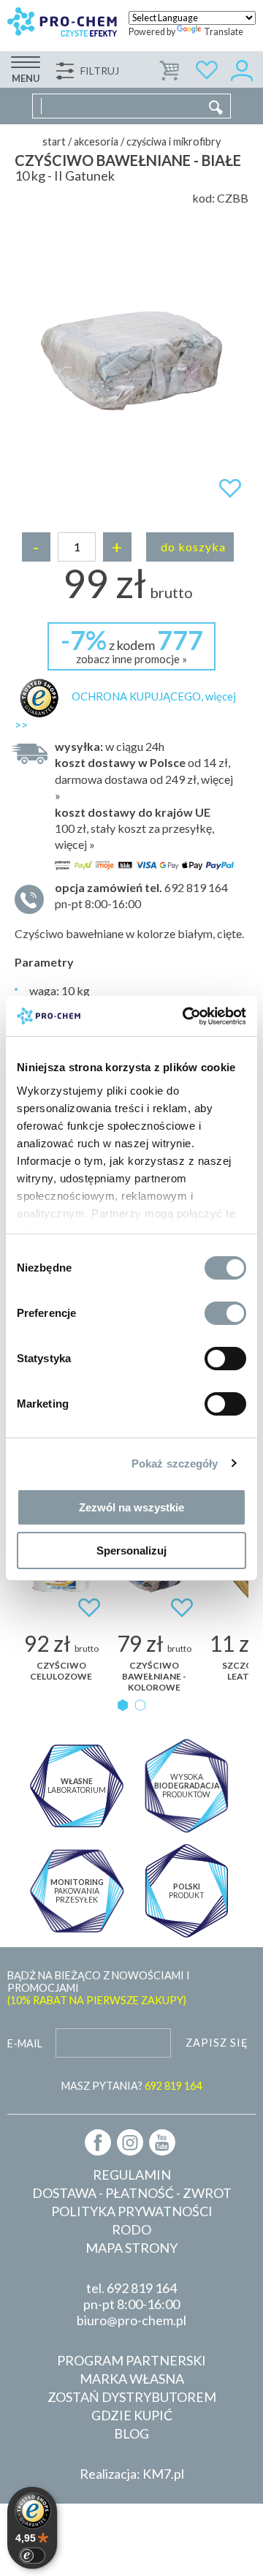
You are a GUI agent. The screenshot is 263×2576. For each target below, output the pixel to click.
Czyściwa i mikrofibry (174, 141)
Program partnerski (131, 2360)
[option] (131, 360)
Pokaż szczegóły (175, 1463)
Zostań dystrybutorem (132, 2397)
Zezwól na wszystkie (131, 1507)
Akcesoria (96, 141)
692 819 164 (142, 2288)
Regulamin (132, 2175)
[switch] (225, 1313)
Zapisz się (217, 2043)
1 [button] (123, 1705)
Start (54, 141)
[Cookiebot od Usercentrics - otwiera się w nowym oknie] (186, 1016)
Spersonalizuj (131, 1550)
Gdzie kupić (132, 2415)
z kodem (132, 645)
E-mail (25, 2043)
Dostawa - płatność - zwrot (132, 2193)
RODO (131, 2229)
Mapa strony (131, 2248)
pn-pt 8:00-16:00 (141, 895)
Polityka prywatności (132, 2211)
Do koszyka (193, 547)
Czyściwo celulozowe (61, 1671)
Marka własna (132, 2379)
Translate (224, 32)
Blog (131, 2433)
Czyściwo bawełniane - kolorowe (154, 1676)
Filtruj (100, 71)
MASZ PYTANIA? (131, 2086)
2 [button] (140, 1705)
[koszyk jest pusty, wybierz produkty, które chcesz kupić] (170, 68)
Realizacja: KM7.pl (132, 2474)
